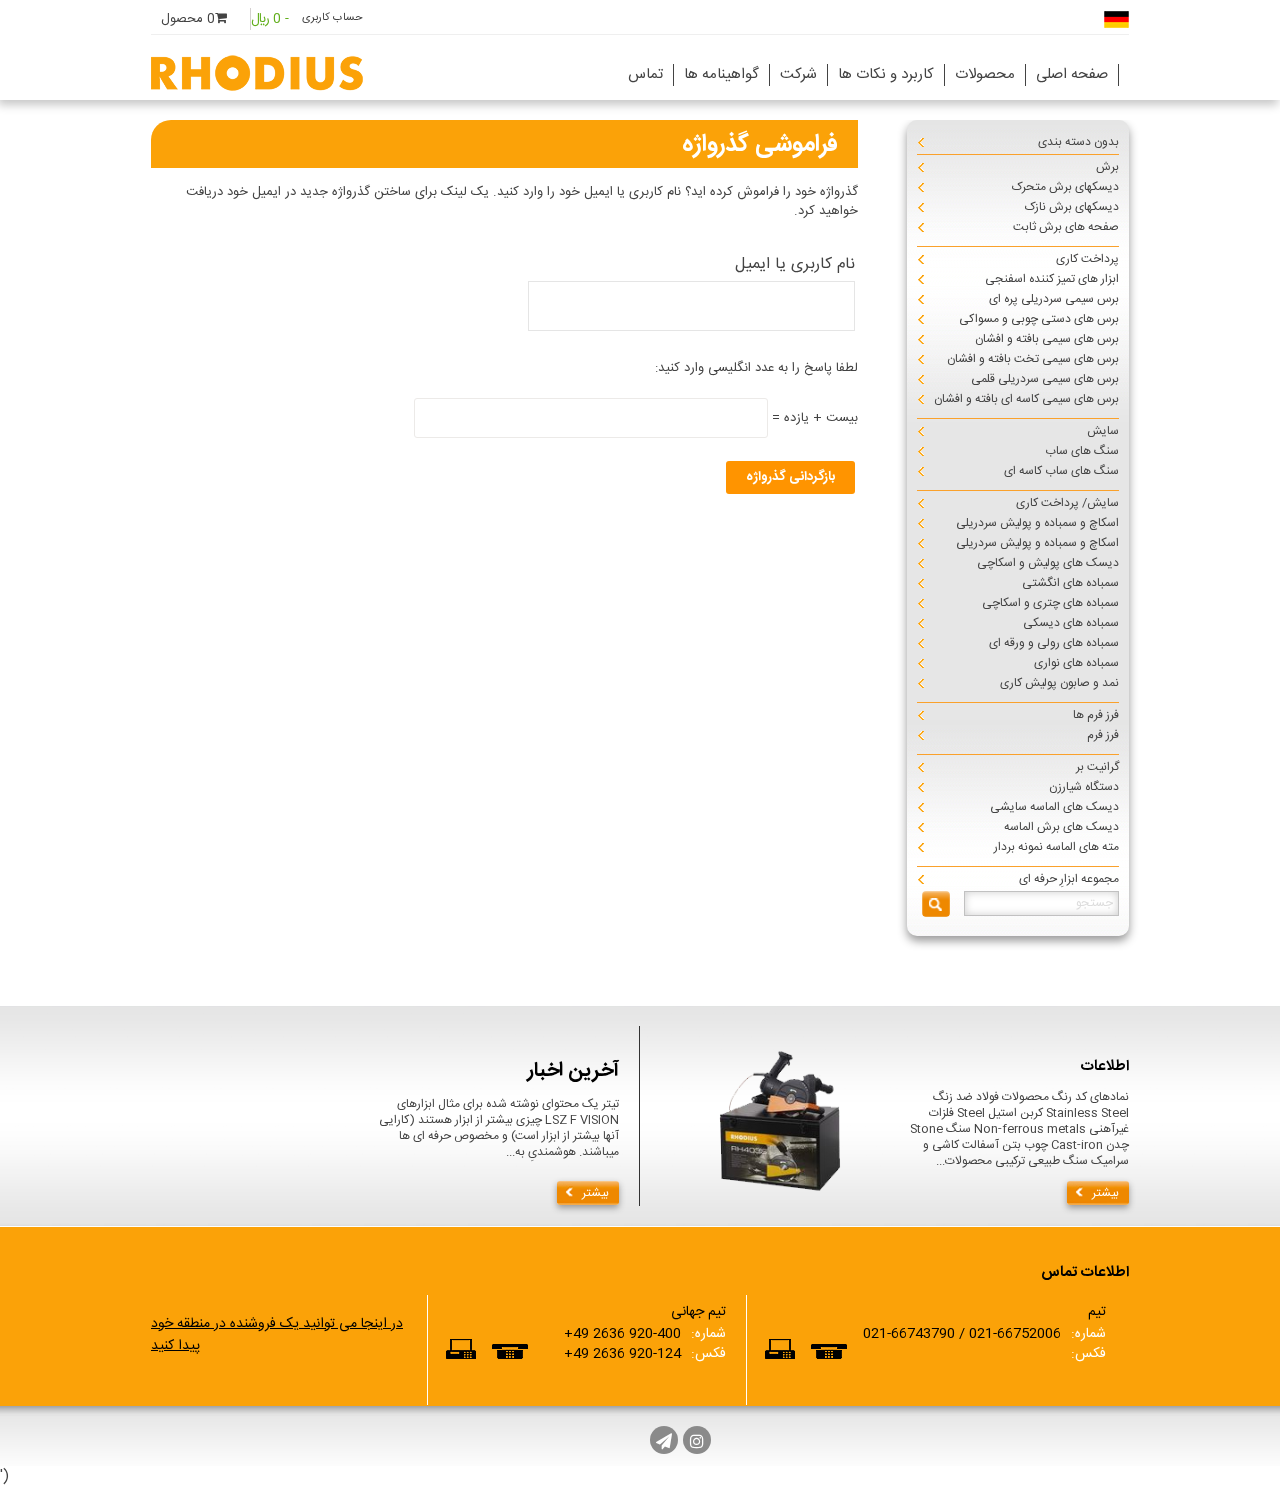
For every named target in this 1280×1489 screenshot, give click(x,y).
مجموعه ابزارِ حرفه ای (1069, 879)
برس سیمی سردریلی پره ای (1054, 299)
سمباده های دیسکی (1071, 623)
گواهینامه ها (721, 74)
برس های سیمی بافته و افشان (1047, 339)
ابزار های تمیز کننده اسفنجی (1052, 279)
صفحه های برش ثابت (1066, 227)
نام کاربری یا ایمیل (794, 264)
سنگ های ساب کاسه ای (1061, 471)
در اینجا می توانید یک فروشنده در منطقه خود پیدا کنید (277, 1335)
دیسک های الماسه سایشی (1054, 807)
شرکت (798, 74)
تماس (645, 74)
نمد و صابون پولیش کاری (1059, 683)
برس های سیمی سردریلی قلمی (1045, 379)
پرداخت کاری (1087, 259)
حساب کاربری (332, 18)
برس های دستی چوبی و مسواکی (1039, 319)
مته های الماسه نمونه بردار (1056, 847)
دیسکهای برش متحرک (1065, 187)
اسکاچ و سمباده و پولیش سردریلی (1037, 523)
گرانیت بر (1097, 767)
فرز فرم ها (1096, 715)
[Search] (936, 904)
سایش (1103, 431)
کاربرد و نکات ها (886, 74)
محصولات (985, 74)
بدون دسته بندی (1078, 142)
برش (1107, 167)
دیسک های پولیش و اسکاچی (1048, 563)
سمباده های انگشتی (1070, 583)
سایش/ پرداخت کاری (1067, 503)
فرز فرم (1103, 735)
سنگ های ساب (1082, 451)
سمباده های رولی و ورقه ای (1054, 643)
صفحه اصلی (1072, 74)
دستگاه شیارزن (1084, 787)
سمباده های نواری (1076, 663)
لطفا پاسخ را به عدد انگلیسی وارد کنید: (756, 368)
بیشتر (595, 1193)
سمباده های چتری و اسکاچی (1050, 603)
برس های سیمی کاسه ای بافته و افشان (1026, 399)
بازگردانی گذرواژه (790, 477)
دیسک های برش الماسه (1061, 827)
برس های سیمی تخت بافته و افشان (1033, 359)
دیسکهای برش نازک (1072, 207)
